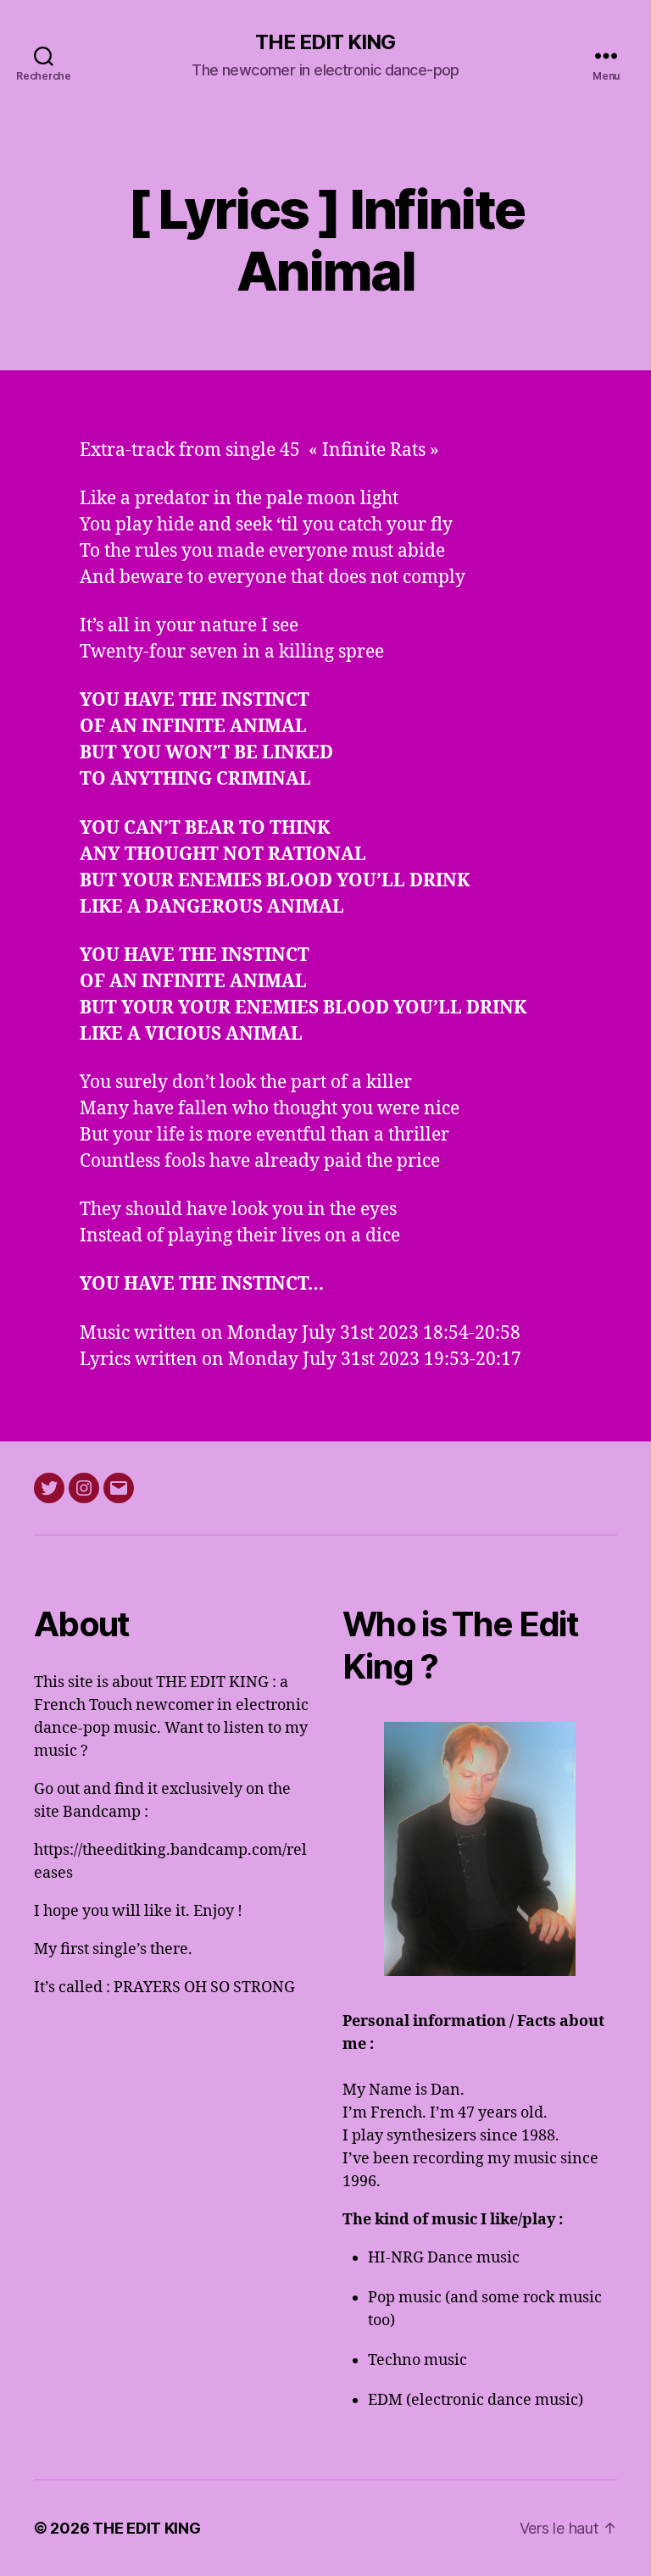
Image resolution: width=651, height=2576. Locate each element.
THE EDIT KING (325, 42)
